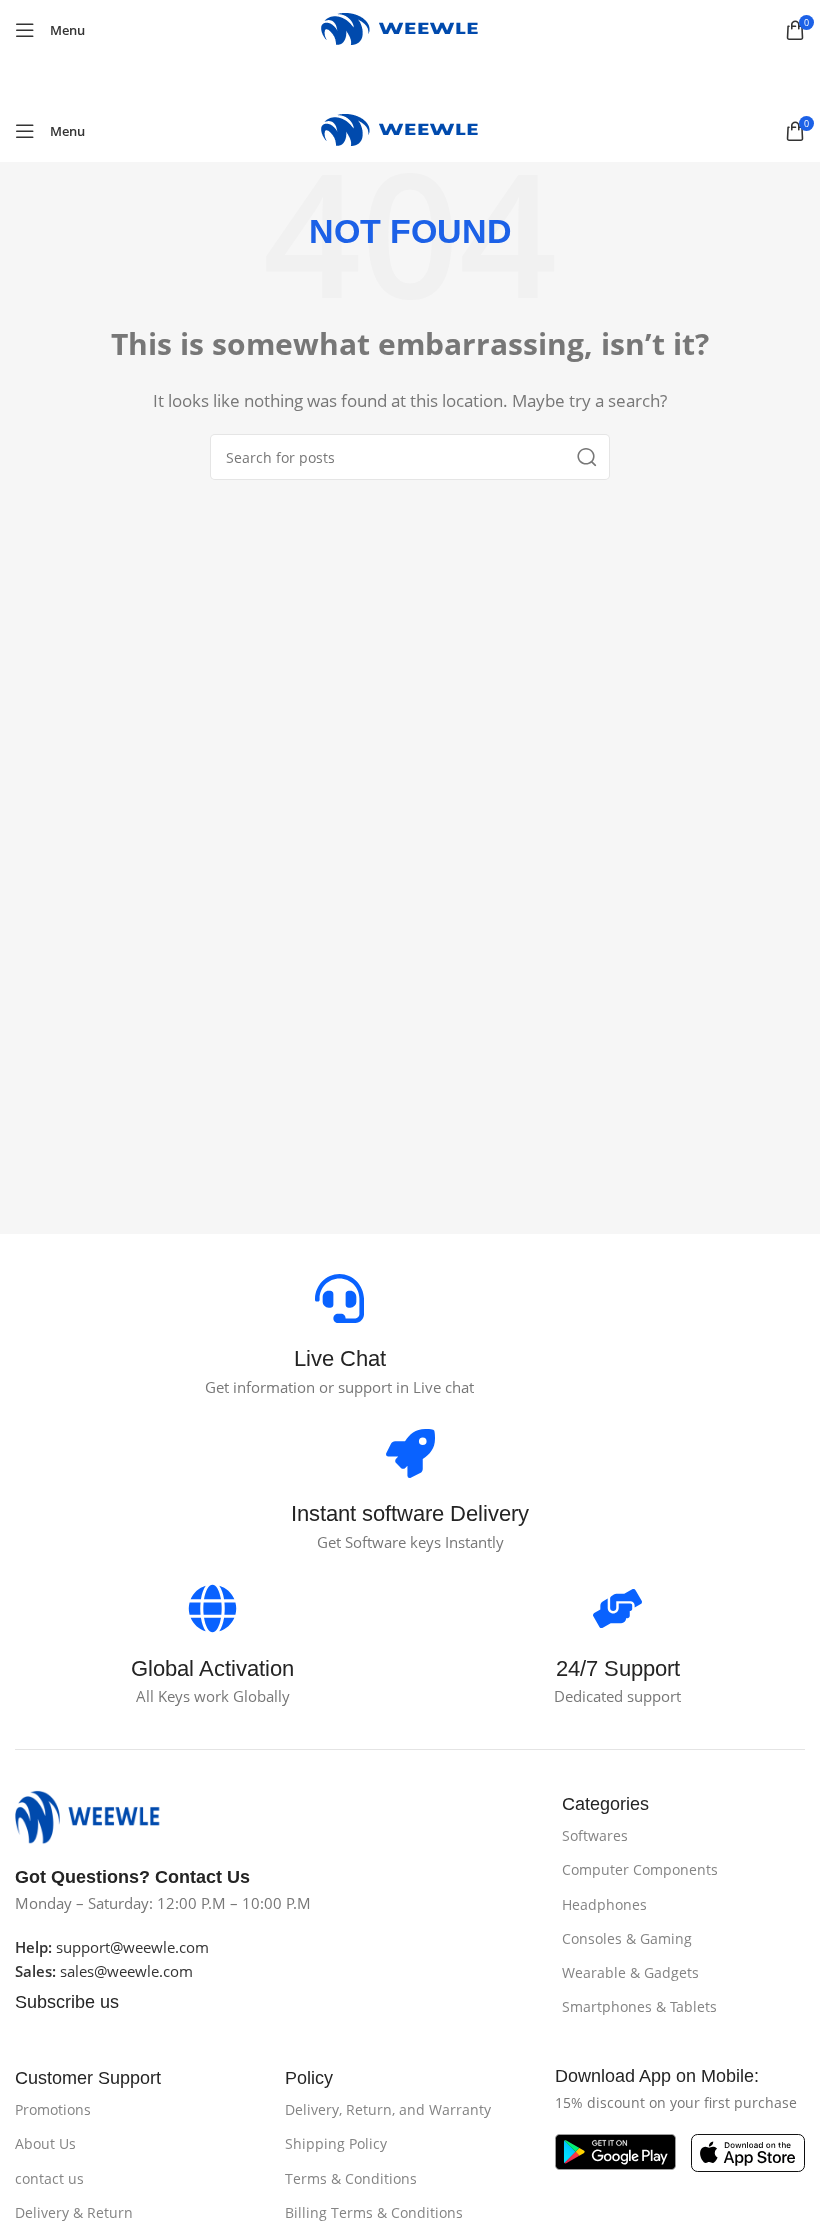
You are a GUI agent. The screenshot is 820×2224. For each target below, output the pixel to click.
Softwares (595, 1835)
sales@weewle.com (126, 1971)
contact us (49, 2178)
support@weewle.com (112, 1947)
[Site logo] (410, 28)
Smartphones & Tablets (639, 2006)
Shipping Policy (336, 2143)
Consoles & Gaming (627, 1938)
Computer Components (640, 1869)
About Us (45, 2143)
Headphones (604, 1904)
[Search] (587, 457)
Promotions (53, 2109)
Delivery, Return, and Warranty (388, 2109)
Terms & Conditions (351, 2178)
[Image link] (97, 1816)
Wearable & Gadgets (630, 1972)
